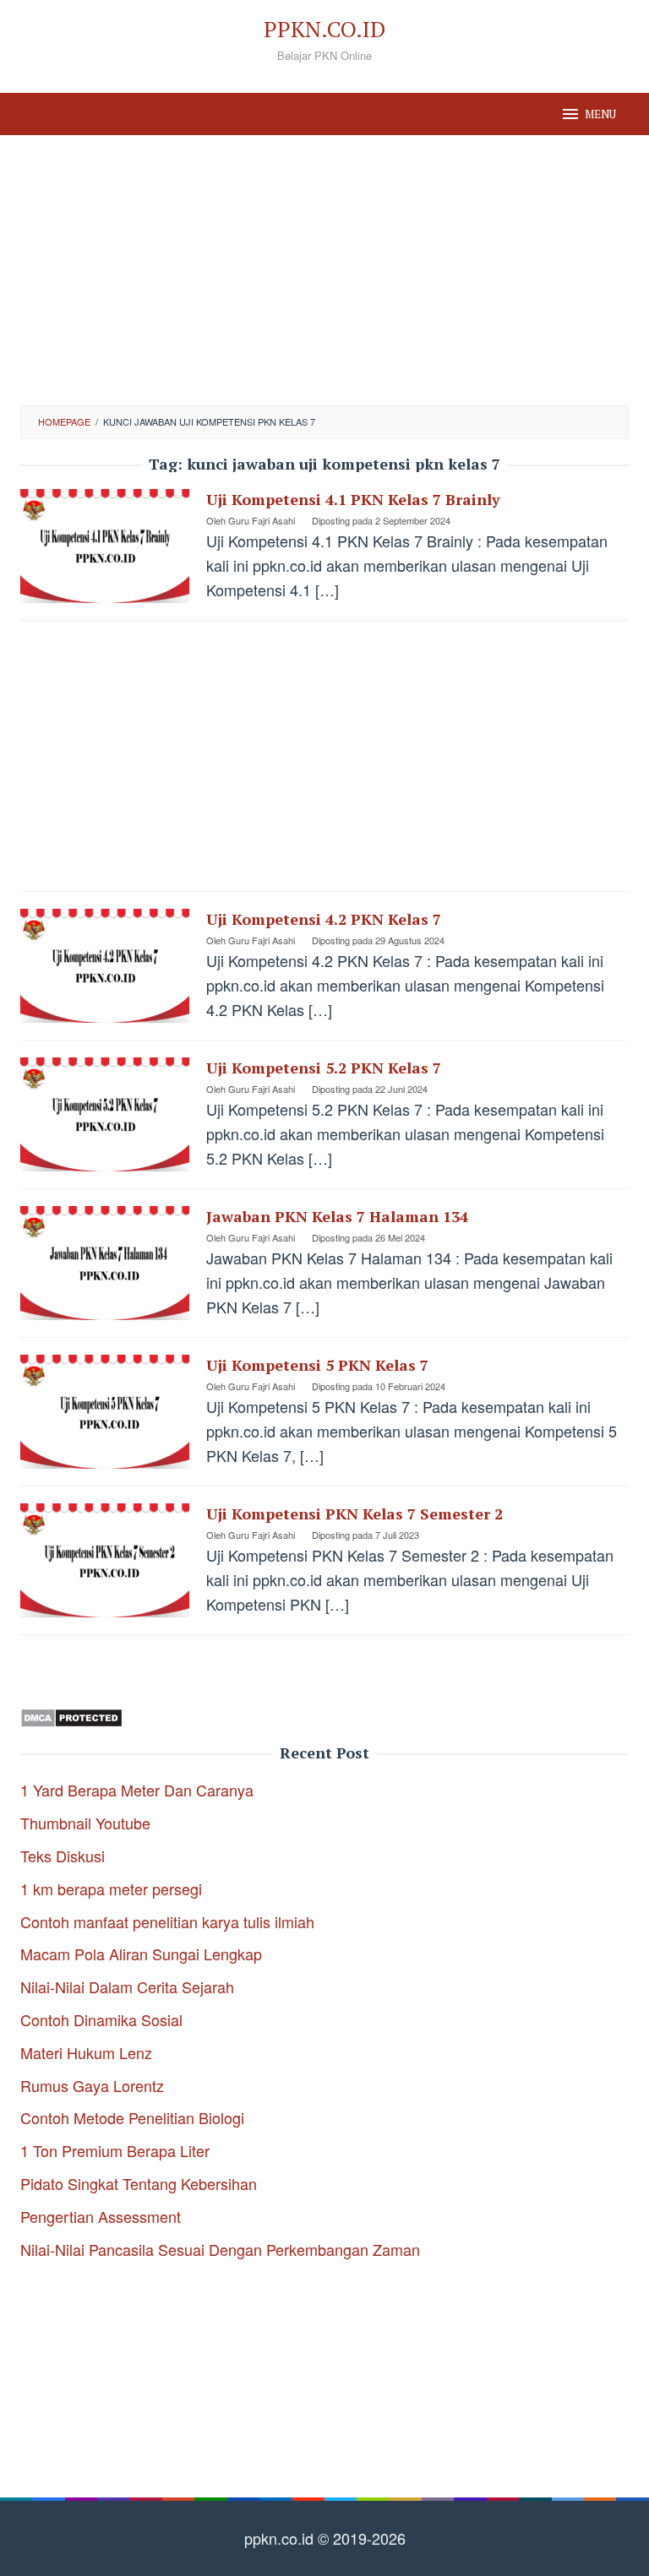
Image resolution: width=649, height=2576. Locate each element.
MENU (600, 114)
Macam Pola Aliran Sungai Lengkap (141, 1954)
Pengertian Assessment (101, 2216)
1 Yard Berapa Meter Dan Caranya (137, 1790)
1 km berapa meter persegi (111, 1889)
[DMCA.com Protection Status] (71, 1715)
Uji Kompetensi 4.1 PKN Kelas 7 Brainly (353, 499)
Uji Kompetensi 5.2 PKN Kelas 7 (324, 1068)
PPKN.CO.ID (324, 29)
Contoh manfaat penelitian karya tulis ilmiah (167, 1921)
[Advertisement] (324, 270)
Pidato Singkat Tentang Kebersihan (139, 2183)
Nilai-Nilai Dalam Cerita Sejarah (127, 1986)
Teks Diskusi (63, 1856)
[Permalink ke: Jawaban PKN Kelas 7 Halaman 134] (105, 1261)
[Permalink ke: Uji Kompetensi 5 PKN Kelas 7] (105, 1410)
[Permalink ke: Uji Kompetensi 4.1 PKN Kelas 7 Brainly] (105, 544)
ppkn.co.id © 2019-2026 (325, 2538)
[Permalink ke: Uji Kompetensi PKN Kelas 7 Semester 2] (105, 1558)
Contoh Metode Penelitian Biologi (132, 2117)
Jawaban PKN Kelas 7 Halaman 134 (337, 1216)
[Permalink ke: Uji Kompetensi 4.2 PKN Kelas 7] (105, 964)
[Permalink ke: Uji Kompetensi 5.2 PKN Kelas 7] (105, 1112)
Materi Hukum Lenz (86, 2052)
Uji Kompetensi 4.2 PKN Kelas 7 (324, 919)
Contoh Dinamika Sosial (101, 2019)
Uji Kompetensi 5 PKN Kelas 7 (317, 1365)
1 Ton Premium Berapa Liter (115, 2150)
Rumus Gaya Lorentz (92, 2085)
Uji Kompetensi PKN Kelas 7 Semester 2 (354, 1514)
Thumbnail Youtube (85, 1823)
